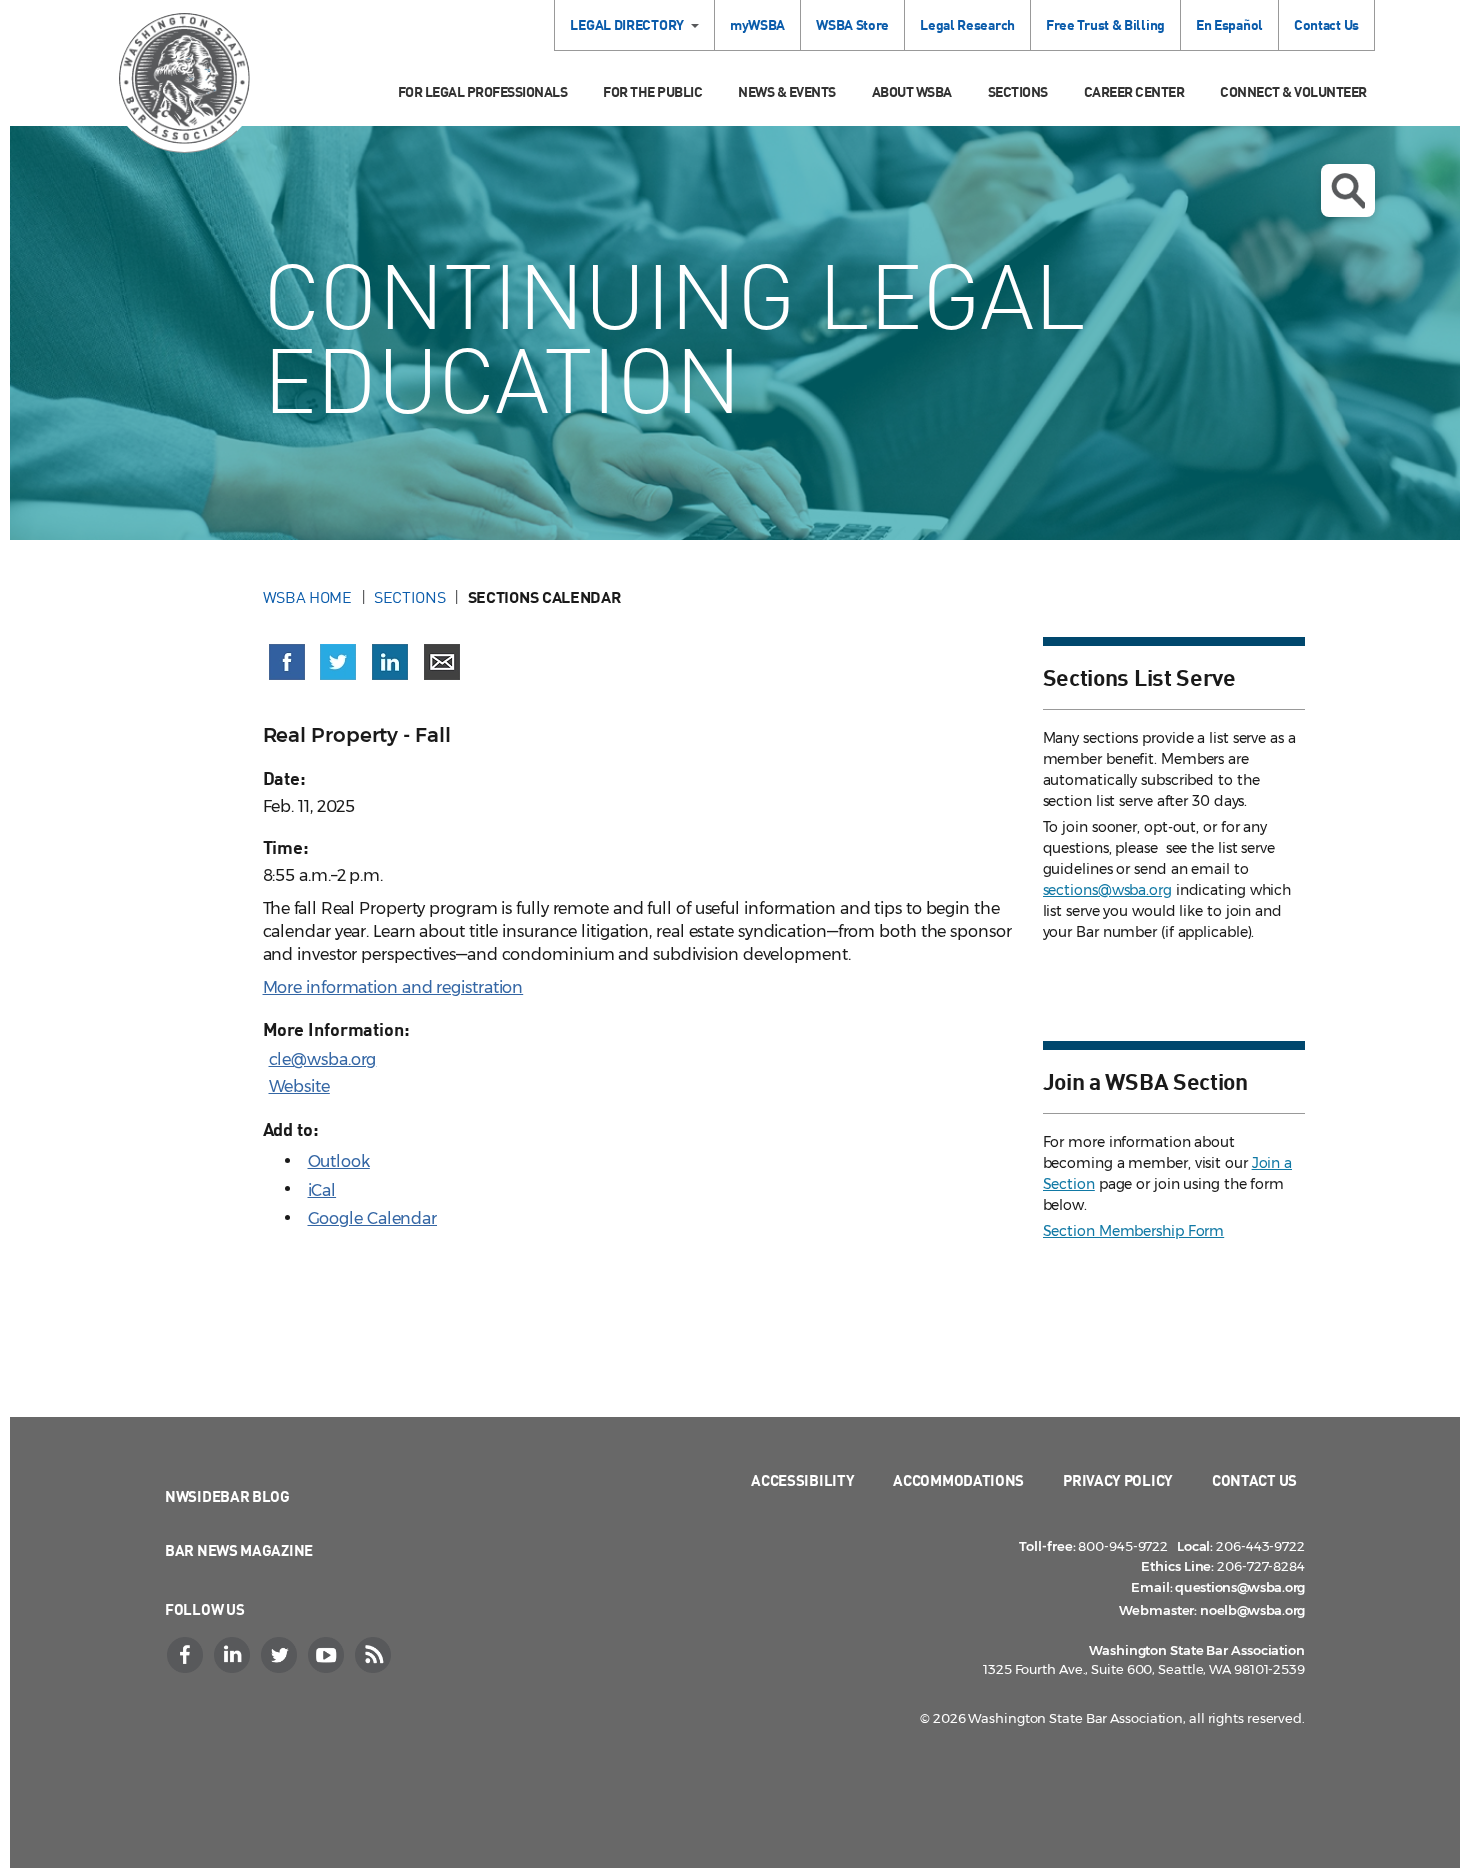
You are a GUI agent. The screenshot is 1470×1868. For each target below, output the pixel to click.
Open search (1348, 190)
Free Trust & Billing (1105, 24)
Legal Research (967, 24)
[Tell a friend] (442, 662)
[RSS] (375, 1655)
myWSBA (757, 24)
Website (299, 1086)
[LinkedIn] (234, 1655)
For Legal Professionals (483, 91)
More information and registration (393, 987)
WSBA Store (852, 24)
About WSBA (912, 91)
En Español (1229, 24)
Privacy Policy (1118, 1480)
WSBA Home (307, 597)
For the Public (652, 91)
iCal (322, 1190)
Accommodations (958, 1480)
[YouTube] (328, 1655)
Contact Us (1326, 24)
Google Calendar (373, 1218)
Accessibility (802, 1480)
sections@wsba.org (1107, 890)
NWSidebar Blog (227, 1496)
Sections (1018, 91)
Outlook (339, 1161)
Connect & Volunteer (1293, 91)
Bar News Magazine (239, 1550)
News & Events (787, 91)
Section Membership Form (1134, 1231)
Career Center (1134, 91)
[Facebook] (187, 1655)
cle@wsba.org (323, 1059)
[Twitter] (281, 1655)
